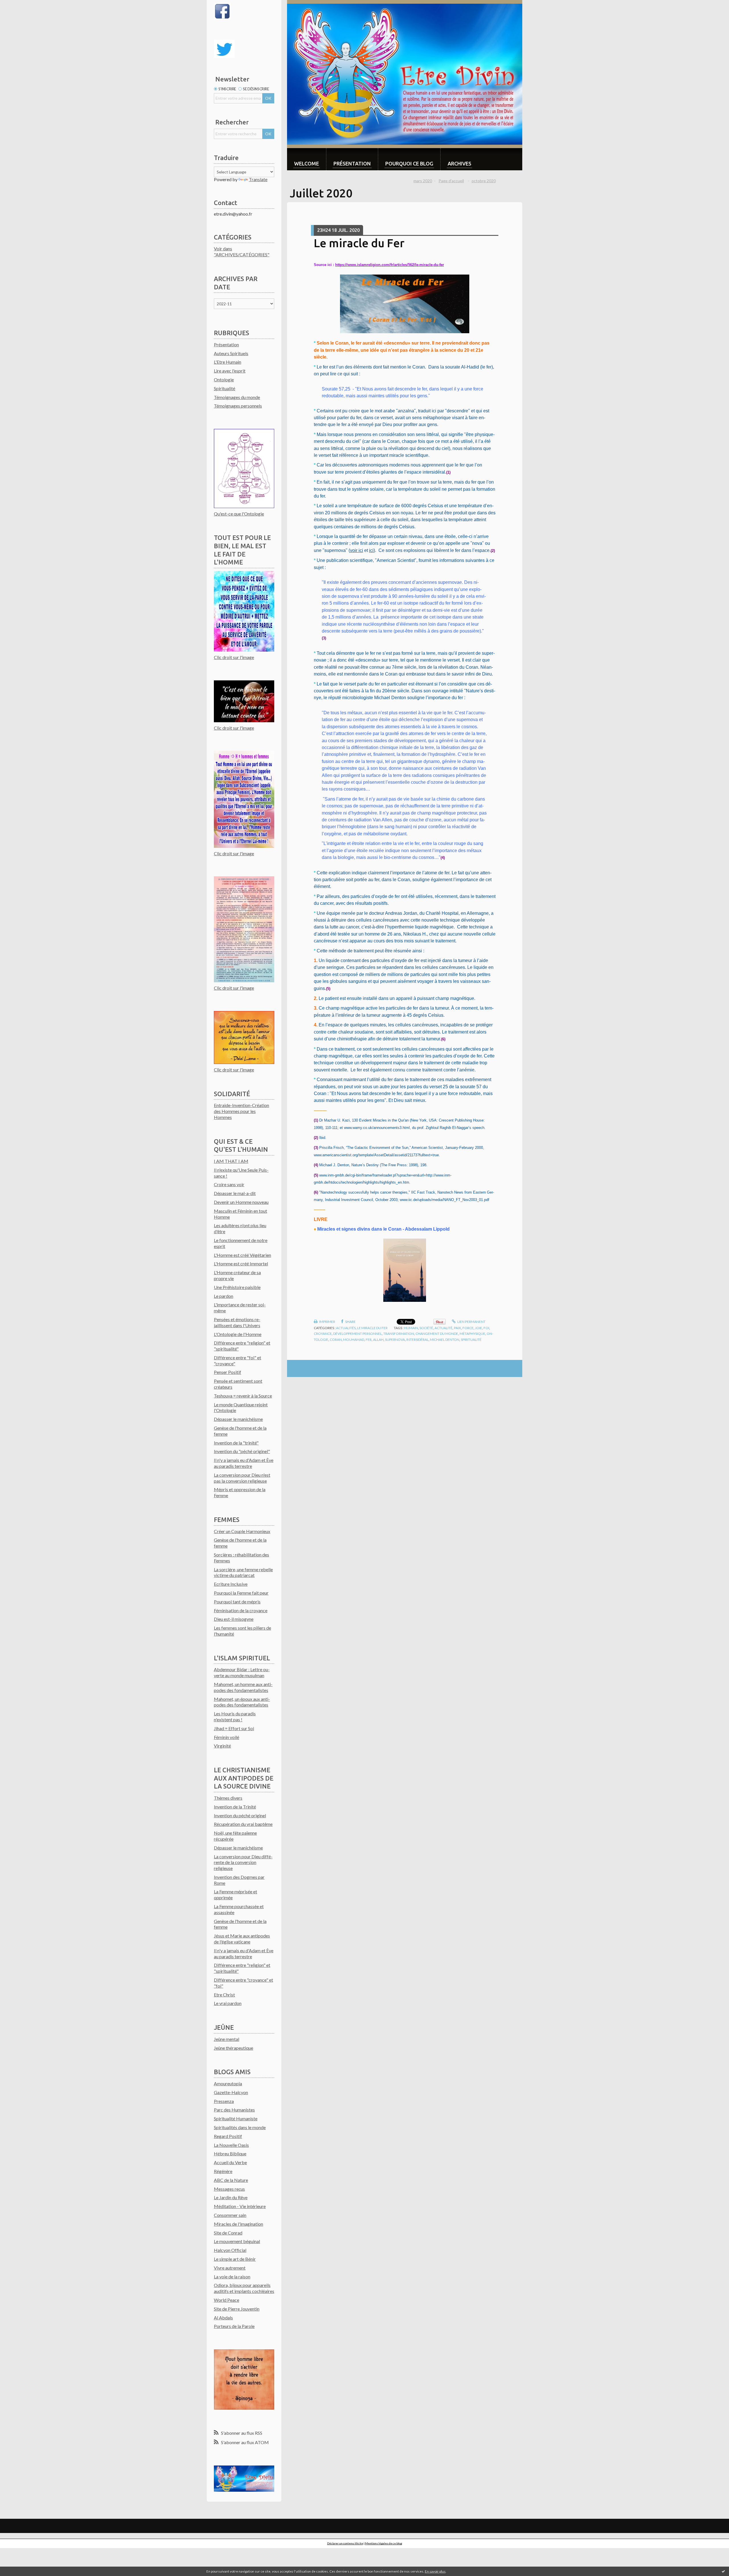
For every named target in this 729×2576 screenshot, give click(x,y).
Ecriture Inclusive (231, 1584)
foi (486, 1328)
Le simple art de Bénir (235, 2259)
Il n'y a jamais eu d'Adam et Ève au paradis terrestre (244, 1463)
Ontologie (224, 379)
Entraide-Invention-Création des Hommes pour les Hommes (241, 1111)
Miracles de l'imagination (238, 2224)
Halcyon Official (230, 2250)
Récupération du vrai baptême (243, 1824)
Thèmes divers (228, 1798)
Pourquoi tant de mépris (237, 1602)
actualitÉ (444, 1328)
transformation (399, 1334)
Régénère (223, 2171)
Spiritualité (225, 388)
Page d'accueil (451, 181)
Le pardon (224, 1296)
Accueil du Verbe (230, 2162)
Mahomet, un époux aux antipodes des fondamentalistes (242, 1702)
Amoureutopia (228, 2083)
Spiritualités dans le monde (240, 2127)
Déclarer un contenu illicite (345, 2543)
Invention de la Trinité (235, 1807)
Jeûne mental (227, 2039)
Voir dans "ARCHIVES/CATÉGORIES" (242, 251)
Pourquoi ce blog (409, 163)
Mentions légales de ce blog (384, 2543)
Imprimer (327, 1322)
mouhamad (354, 1340)
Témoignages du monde (237, 397)
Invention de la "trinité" (236, 1443)
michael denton (445, 1340)
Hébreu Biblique (230, 2154)
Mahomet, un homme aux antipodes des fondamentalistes (243, 1687)
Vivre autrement (230, 2268)
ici (371, 550)
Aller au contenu (19, 5)
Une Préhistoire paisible (237, 1287)
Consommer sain (230, 2215)
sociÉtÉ (426, 1328)
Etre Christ (224, 1995)
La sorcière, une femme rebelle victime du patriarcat (243, 1572)
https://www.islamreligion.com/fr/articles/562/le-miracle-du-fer (390, 265)
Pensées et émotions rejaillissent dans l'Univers (237, 1322)
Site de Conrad (228, 2233)
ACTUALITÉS (346, 1328)
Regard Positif (228, 2136)
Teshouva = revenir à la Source (243, 1396)
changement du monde (437, 1334)
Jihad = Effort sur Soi (234, 1728)
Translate (258, 179)
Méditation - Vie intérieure (240, 2206)
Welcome (307, 163)
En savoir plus (435, 2571)
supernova (395, 1340)
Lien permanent (471, 1322)
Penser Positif (228, 1372)
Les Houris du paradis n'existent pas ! (235, 1716)
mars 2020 (423, 181)
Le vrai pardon (228, 2003)
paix (457, 1328)
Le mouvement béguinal (237, 2241)
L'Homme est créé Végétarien (242, 1255)
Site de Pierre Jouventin (237, 2309)
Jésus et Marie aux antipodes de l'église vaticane (242, 1939)
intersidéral (417, 1340)
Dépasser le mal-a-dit (235, 1193)
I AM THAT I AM (231, 1161)
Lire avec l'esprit (230, 371)
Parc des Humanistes (234, 2110)
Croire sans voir (229, 1184)
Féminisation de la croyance (241, 1610)
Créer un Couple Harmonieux (242, 1531)
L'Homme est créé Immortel (241, 1264)
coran (336, 1340)
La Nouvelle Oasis (231, 2145)
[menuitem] (307, 159)
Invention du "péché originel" (242, 1451)
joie (479, 1328)
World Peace (227, 2300)
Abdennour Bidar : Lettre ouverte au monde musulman (242, 1672)
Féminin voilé (227, 1737)
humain (411, 1328)
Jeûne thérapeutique (234, 2048)
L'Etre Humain (228, 362)
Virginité (222, 1746)
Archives (459, 163)
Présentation (226, 344)
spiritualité (471, 1340)
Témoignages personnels (238, 406)
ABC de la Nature (231, 2180)
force (468, 1328)
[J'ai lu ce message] (723, 2571)
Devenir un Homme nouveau (241, 1202)
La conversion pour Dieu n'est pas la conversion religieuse (242, 1478)
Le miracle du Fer (359, 243)
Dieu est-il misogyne (234, 1619)
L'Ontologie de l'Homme (238, 1334)
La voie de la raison (232, 2277)
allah (378, 1340)
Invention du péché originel (240, 1815)
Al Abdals (223, 2318)
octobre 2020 (484, 181)
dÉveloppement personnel (358, 1334)
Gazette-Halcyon (231, 2092)
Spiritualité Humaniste (236, 2118)
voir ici (357, 550)
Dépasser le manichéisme (238, 1419)
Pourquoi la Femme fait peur (241, 1593)
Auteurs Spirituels (231, 353)
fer (369, 1340)
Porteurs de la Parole (234, 2326)
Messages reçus (229, 2189)
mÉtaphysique (472, 1334)
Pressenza (224, 2101)
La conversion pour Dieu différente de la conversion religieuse (243, 1862)
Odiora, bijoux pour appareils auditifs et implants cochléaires (244, 2288)
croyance (323, 1334)
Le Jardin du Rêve (231, 2197)
